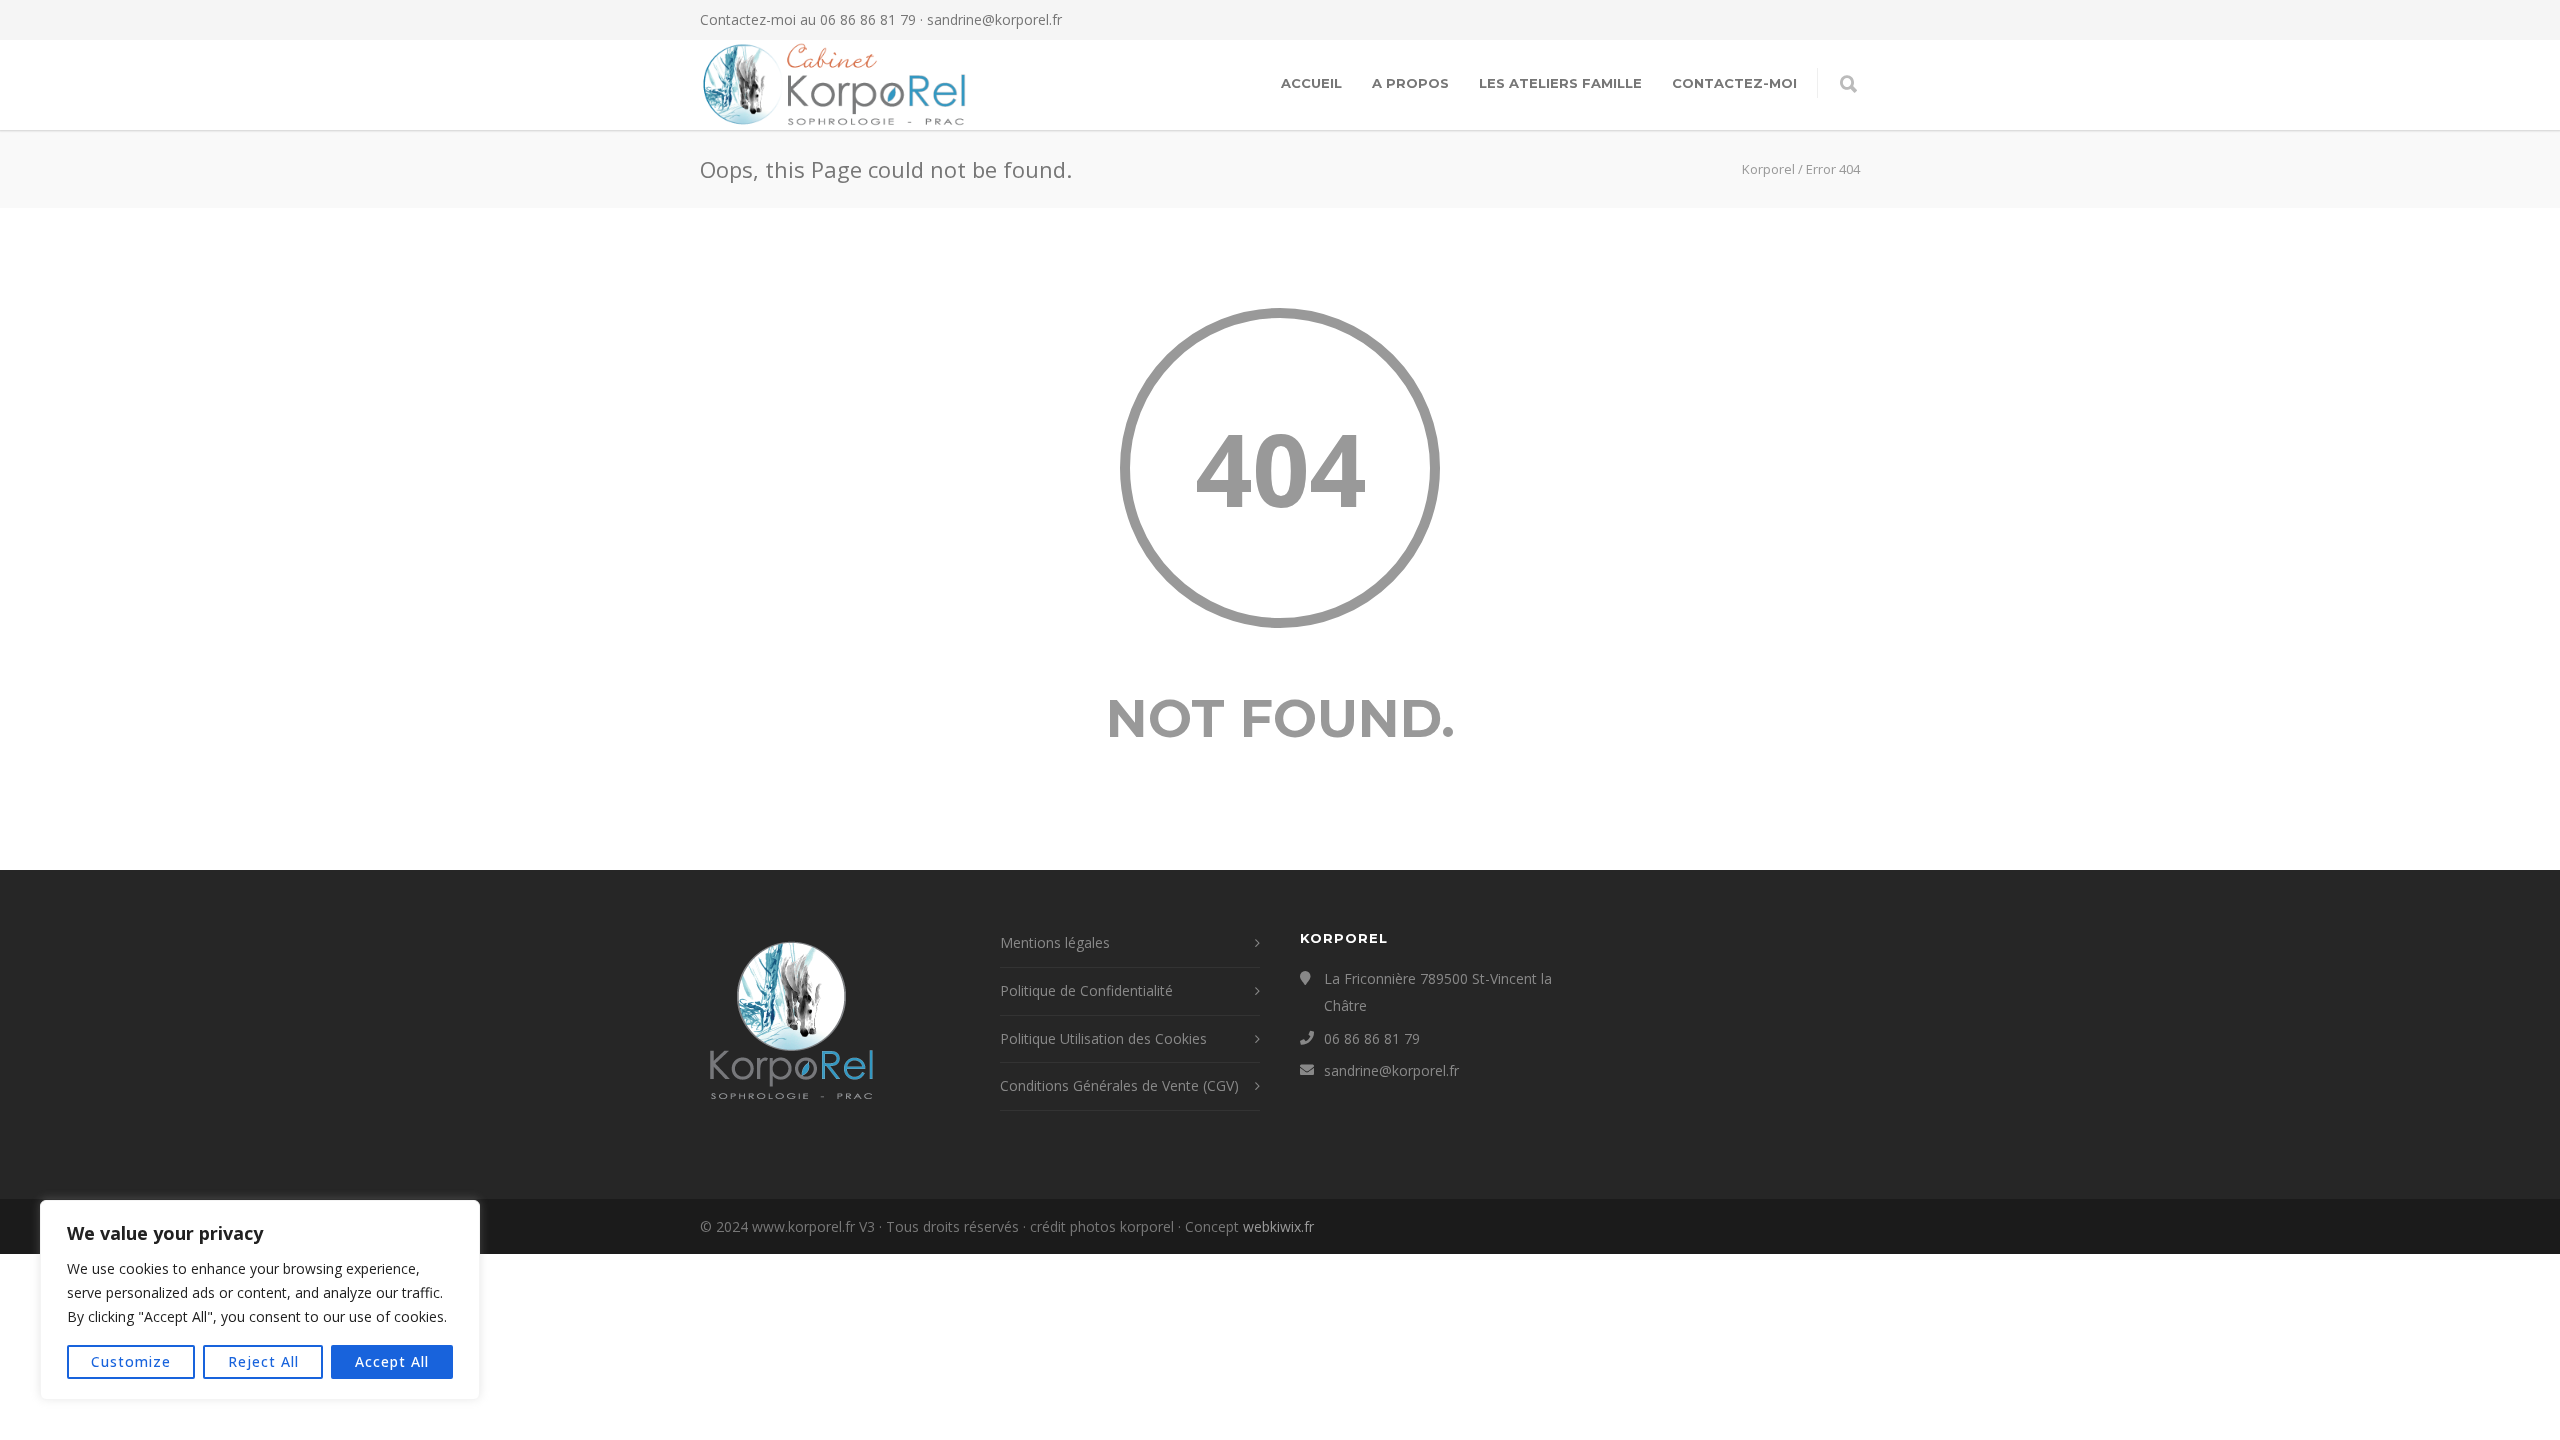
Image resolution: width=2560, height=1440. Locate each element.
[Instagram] (1800, 20)
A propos (1410, 83)
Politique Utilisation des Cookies (1103, 1038)
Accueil (1311, 83)
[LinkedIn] (1840, 20)
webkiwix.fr (1278, 1226)
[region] (260, 1300)
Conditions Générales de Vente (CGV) (1119, 1085)
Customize (131, 1361)
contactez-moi (1734, 83)
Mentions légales (1055, 942)
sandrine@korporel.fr (994, 19)
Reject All (263, 1361)
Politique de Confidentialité (1086, 990)
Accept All (392, 1361)
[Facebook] (1760, 20)
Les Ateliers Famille (1560, 83)
